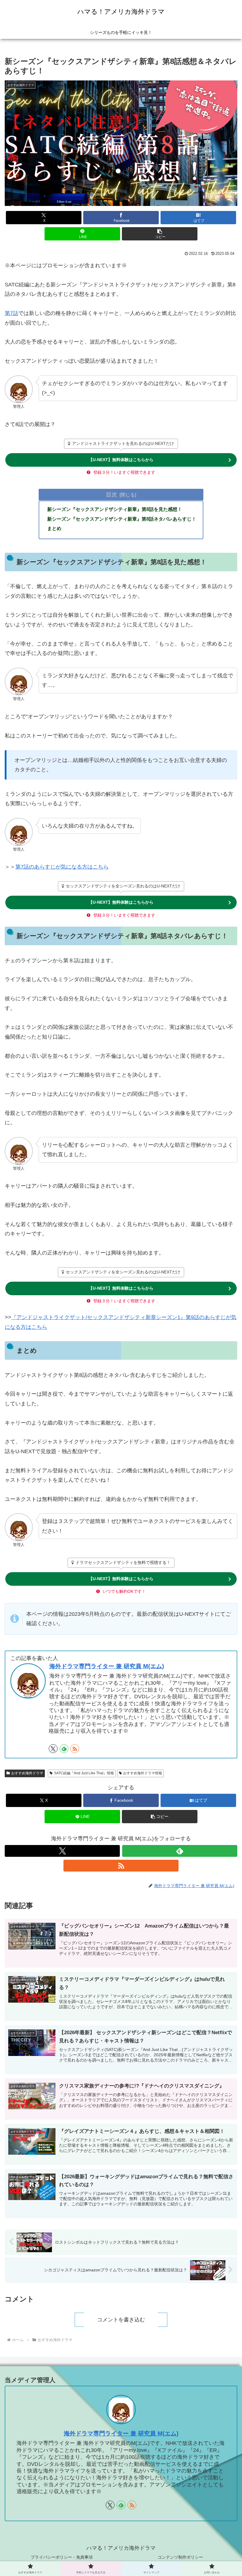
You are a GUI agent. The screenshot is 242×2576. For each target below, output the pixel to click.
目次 (112, 494)
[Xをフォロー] (53, 1749)
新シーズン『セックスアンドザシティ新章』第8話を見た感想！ (115, 509)
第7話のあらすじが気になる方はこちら (62, 867)
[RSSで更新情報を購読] (75, 1749)
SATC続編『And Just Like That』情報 (84, 1773)
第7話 (12, 313)
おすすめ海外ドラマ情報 (143, 1773)
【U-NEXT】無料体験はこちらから (121, 460)
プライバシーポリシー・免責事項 (62, 2557)
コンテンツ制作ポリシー (180, 2557)
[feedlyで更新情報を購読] (64, 1749)
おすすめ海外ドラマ (27, 1773)
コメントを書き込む (121, 2320)
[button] (160, 234)
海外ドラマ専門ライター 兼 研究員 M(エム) (107, 1666)
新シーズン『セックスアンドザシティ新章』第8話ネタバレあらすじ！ (122, 519)
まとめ (54, 528)
